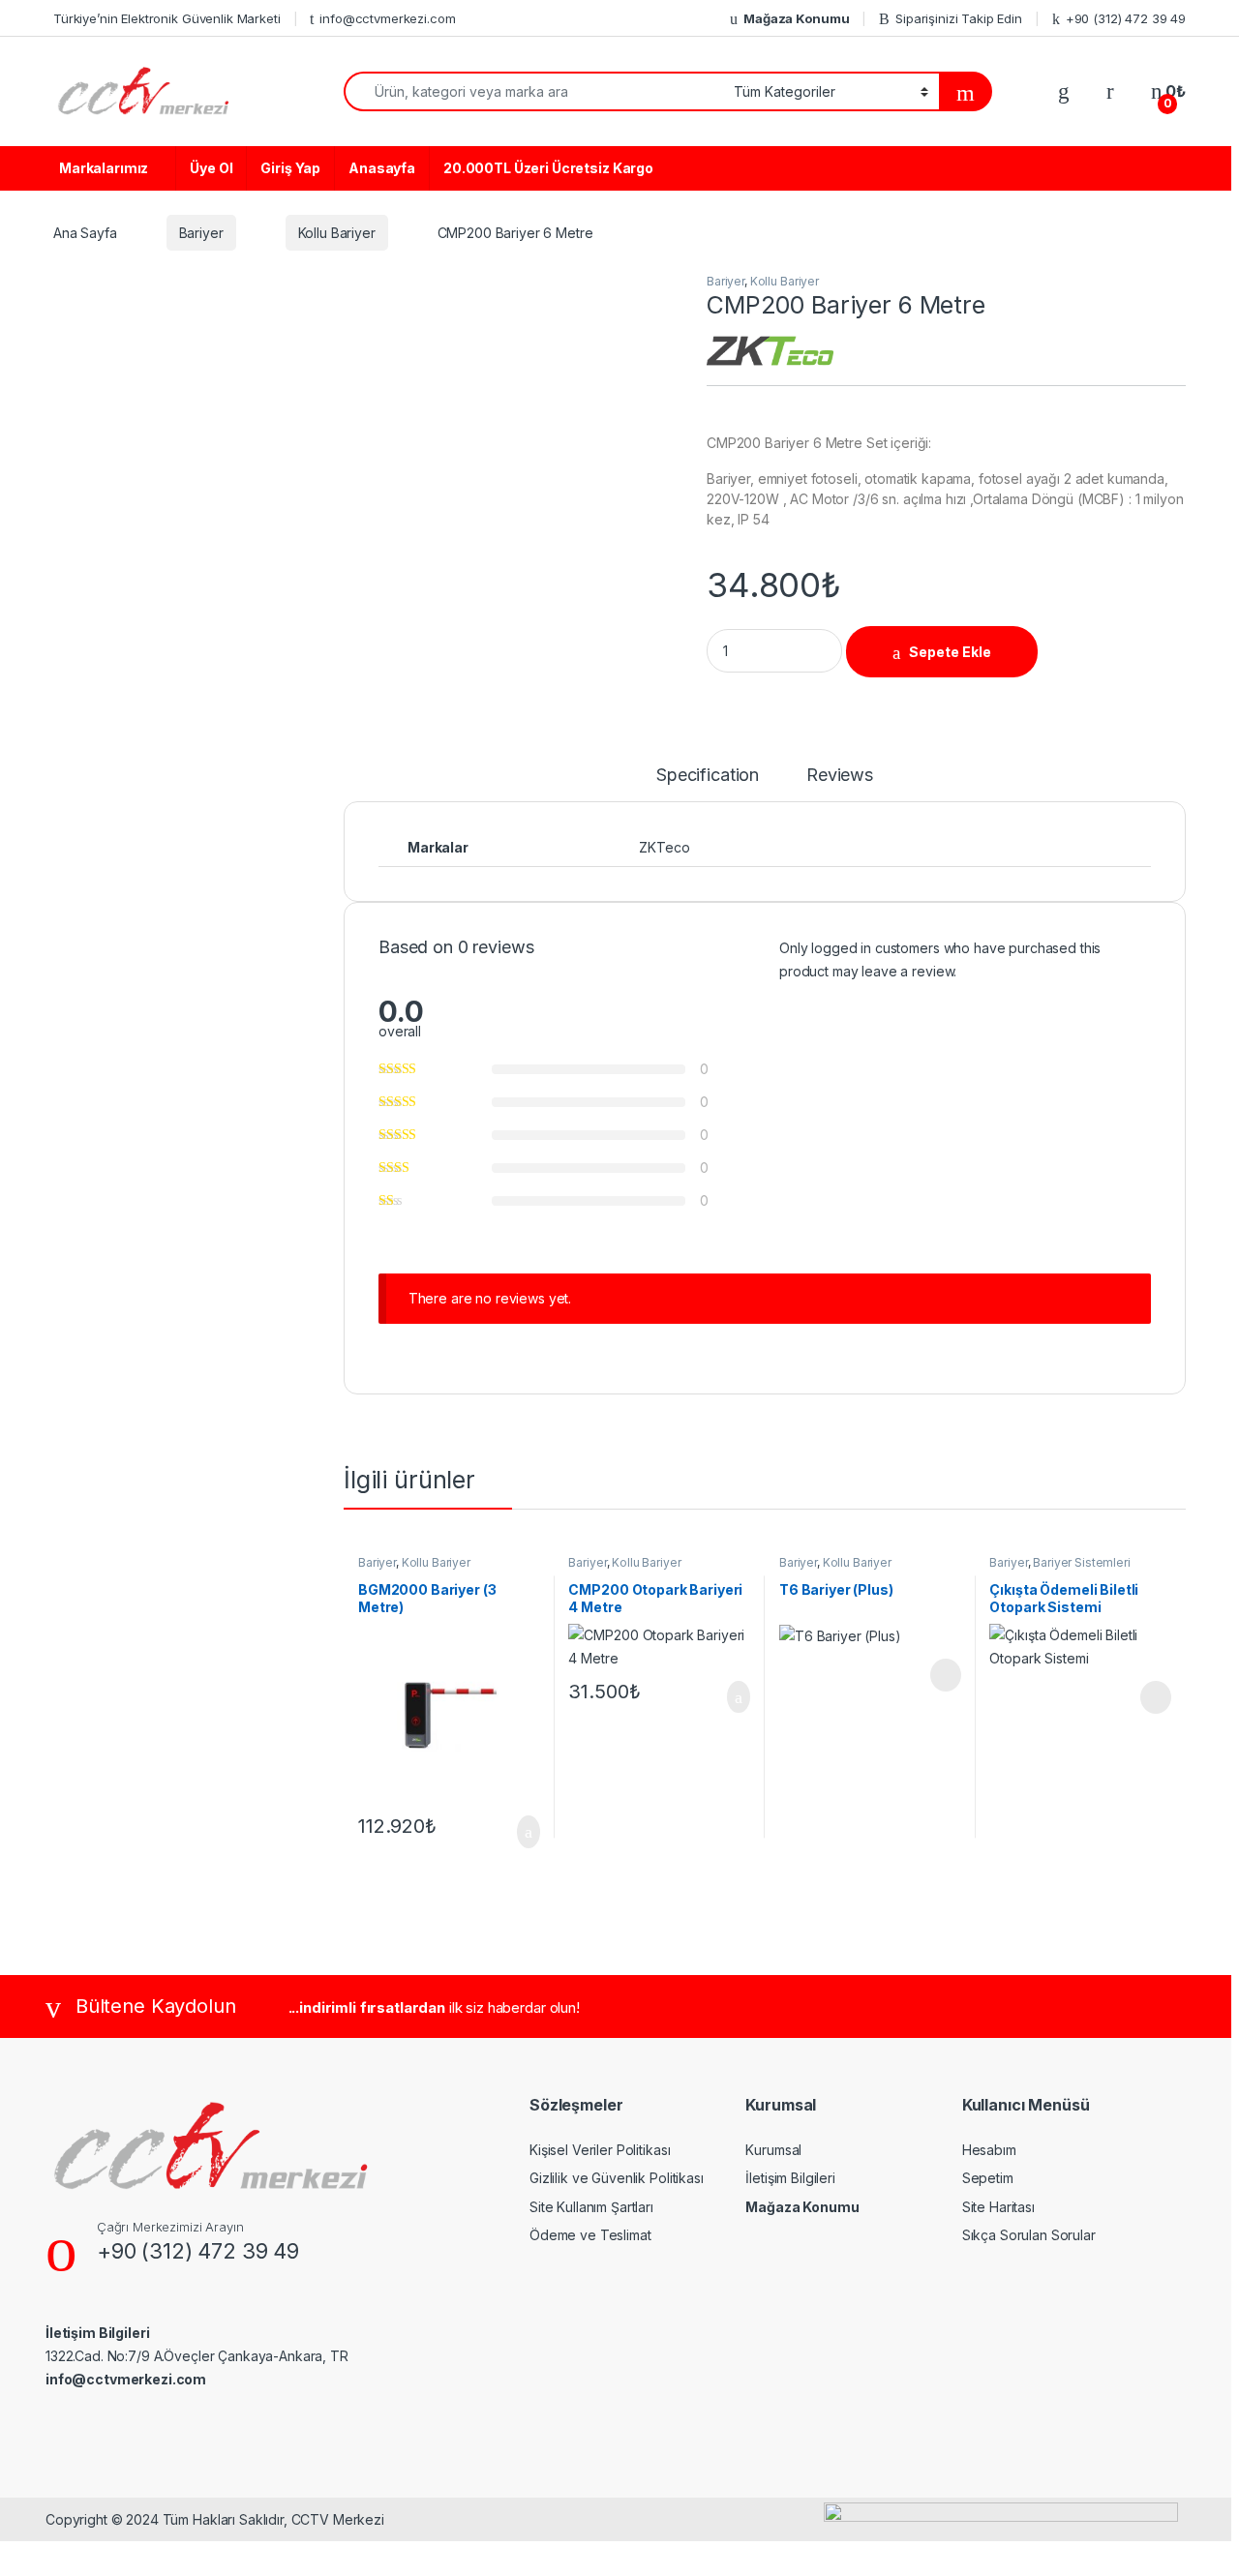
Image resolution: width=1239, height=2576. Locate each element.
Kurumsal (773, 2150)
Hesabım (989, 2150)
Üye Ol (211, 168)
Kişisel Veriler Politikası (600, 2150)
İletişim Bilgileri (790, 2178)
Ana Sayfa (85, 233)
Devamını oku (933, 1675)
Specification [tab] (708, 776)
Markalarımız (104, 168)
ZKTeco (664, 847)
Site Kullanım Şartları (591, 2207)
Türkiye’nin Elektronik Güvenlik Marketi (167, 18)
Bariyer (201, 233)
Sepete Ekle (950, 652)
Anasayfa (382, 168)
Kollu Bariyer (337, 233)
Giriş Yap (290, 168)
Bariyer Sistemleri (1081, 1562)
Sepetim (988, 2178)
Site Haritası (998, 2207)
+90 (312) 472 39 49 (1126, 18)
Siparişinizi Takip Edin (959, 18)
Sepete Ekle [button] (516, 1832)
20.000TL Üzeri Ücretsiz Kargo (548, 168)
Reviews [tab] (840, 776)
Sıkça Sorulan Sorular (1029, 2235)
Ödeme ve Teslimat (590, 2235)
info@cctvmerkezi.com (387, 18)
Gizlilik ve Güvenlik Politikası (617, 2178)
